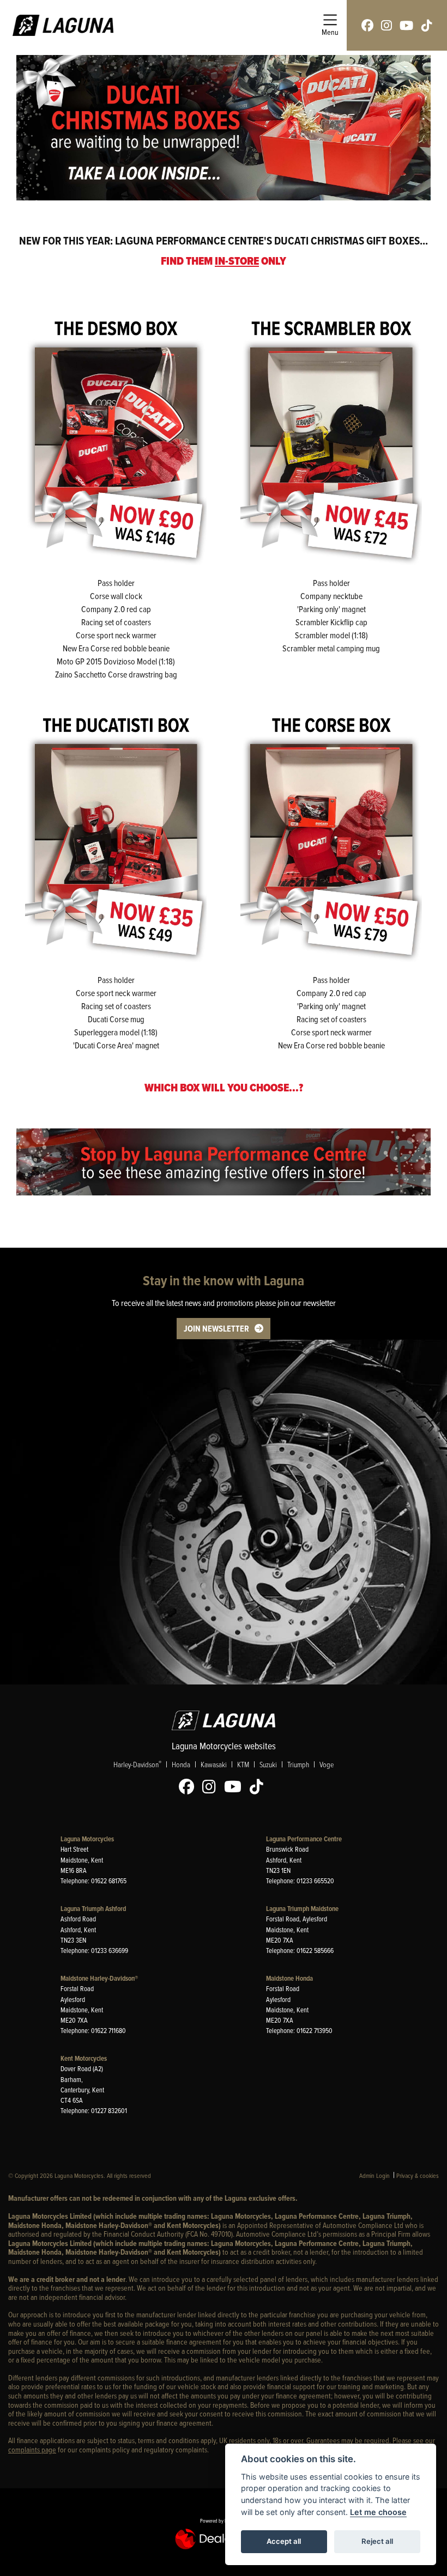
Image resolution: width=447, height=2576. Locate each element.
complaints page (32, 2449)
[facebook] (367, 25)
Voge (327, 1764)
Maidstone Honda (289, 1978)
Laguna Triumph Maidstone (302, 1909)
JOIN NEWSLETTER (216, 1329)
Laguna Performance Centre (304, 1839)
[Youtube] (235, 1787)
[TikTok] (259, 1787)
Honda (181, 1764)
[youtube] (406, 25)
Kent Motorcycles (84, 2058)
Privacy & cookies (418, 2175)
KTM (243, 1764)
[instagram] (386, 25)
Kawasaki (214, 1764)
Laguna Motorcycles (87, 1839)
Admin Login (374, 2175)
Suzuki (268, 1764)
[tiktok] (427, 25)
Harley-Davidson (137, 1764)
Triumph (298, 1764)
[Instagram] (212, 1787)
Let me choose (378, 2512)
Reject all (377, 2541)
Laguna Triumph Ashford (93, 1909)
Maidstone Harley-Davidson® (99, 1978)
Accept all (284, 2541)
